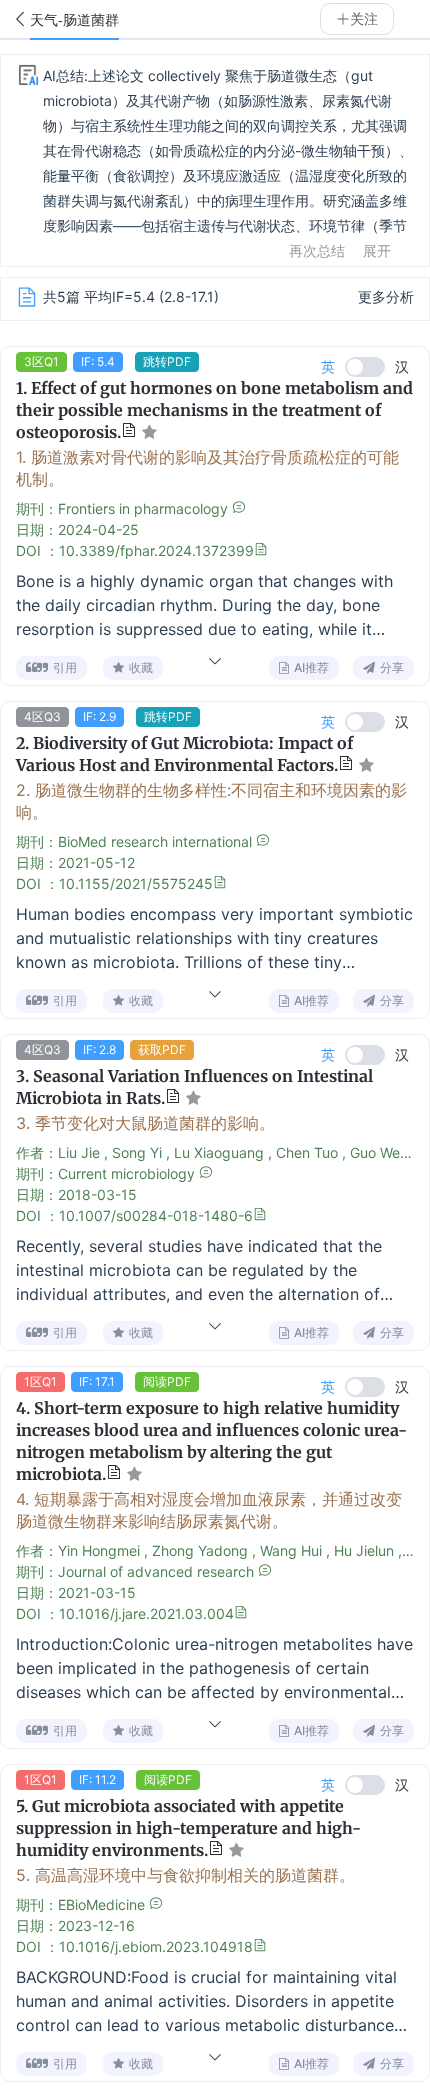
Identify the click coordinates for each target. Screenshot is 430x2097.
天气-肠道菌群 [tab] (74, 20)
